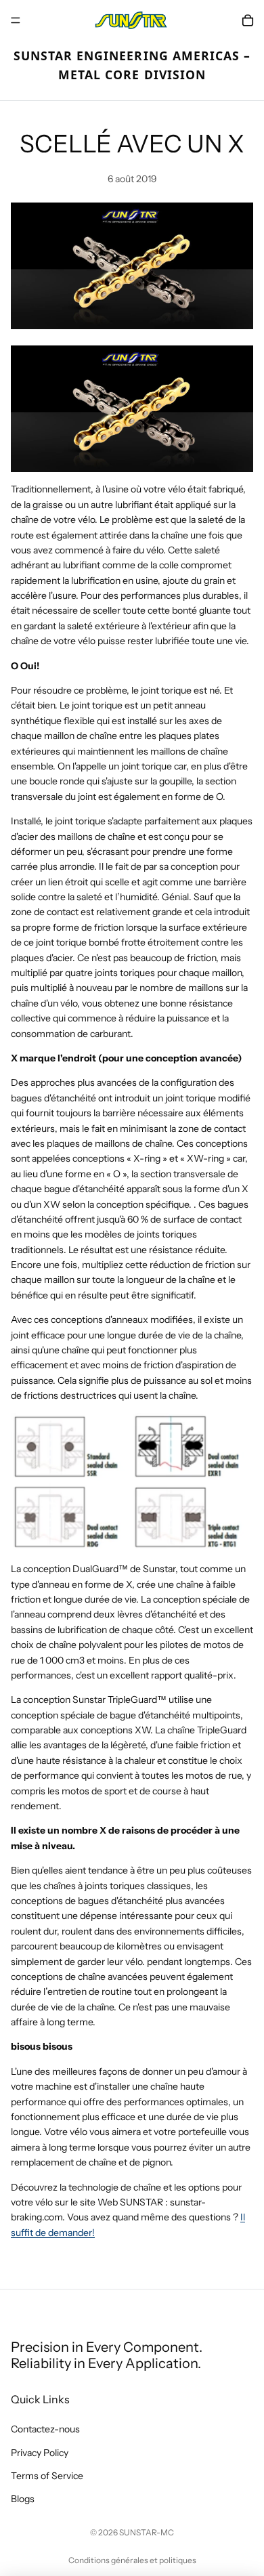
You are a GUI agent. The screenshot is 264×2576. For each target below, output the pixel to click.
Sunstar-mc (147, 2532)
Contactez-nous (45, 2429)
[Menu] (16, 20)
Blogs (23, 2499)
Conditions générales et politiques (132, 2560)
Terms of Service (47, 2476)
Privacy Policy (40, 2453)
